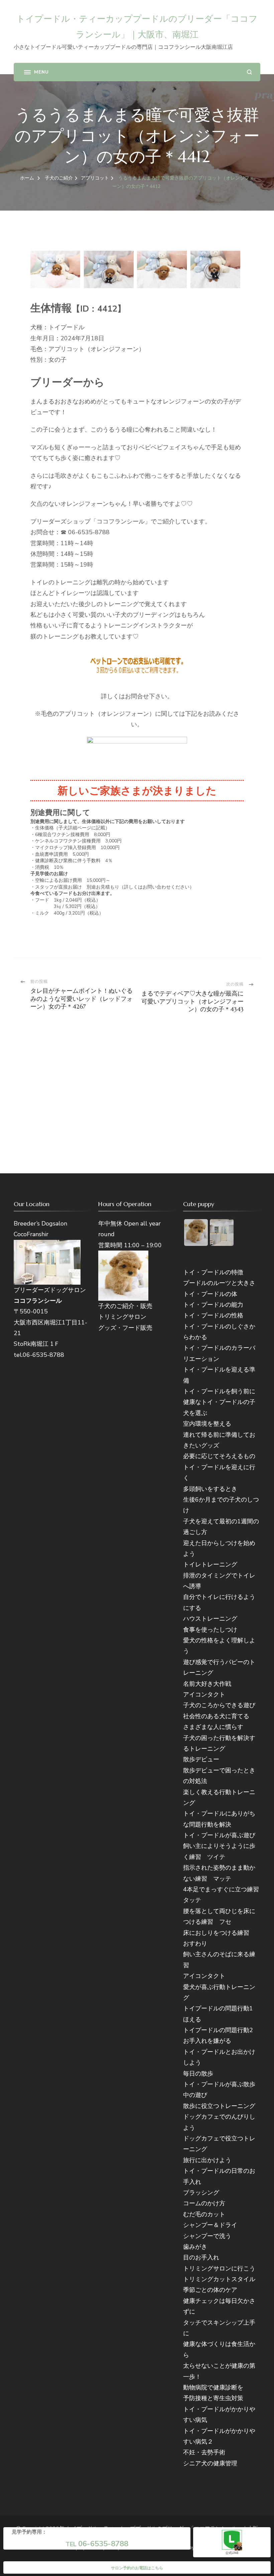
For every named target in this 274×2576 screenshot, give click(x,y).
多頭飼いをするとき (210, 1489)
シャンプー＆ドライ (210, 2225)
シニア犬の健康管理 (210, 2463)
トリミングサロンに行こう (219, 2268)
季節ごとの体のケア (210, 2290)
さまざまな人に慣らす (213, 1727)
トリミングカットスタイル (219, 2279)
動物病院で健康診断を (213, 2387)
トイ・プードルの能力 (213, 1305)
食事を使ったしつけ (210, 1630)
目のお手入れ (201, 2257)
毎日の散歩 (198, 2074)
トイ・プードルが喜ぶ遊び (219, 1835)
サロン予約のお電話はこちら (137, 2568)
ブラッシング (201, 2193)
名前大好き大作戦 (207, 1684)
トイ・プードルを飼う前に (219, 1391)
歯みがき (195, 2247)
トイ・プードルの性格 (213, 1315)
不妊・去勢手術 (204, 2452)
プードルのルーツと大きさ (219, 1283)
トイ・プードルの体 (210, 1294)
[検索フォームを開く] (249, 72)
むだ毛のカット (204, 2214)
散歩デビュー (201, 1759)
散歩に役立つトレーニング (219, 2106)
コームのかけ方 (204, 2203)
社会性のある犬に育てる (216, 1716)
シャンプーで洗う (207, 2236)
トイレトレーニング (210, 1564)
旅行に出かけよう (207, 2160)
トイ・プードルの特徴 (213, 1272)
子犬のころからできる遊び (219, 1705)
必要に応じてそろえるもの (219, 1456)
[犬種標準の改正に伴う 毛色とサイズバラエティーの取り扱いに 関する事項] (137, 753)
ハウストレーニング (210, 1619)
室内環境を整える (207, 1424)
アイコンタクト (204, 1694)
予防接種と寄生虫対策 (213, 2398)
